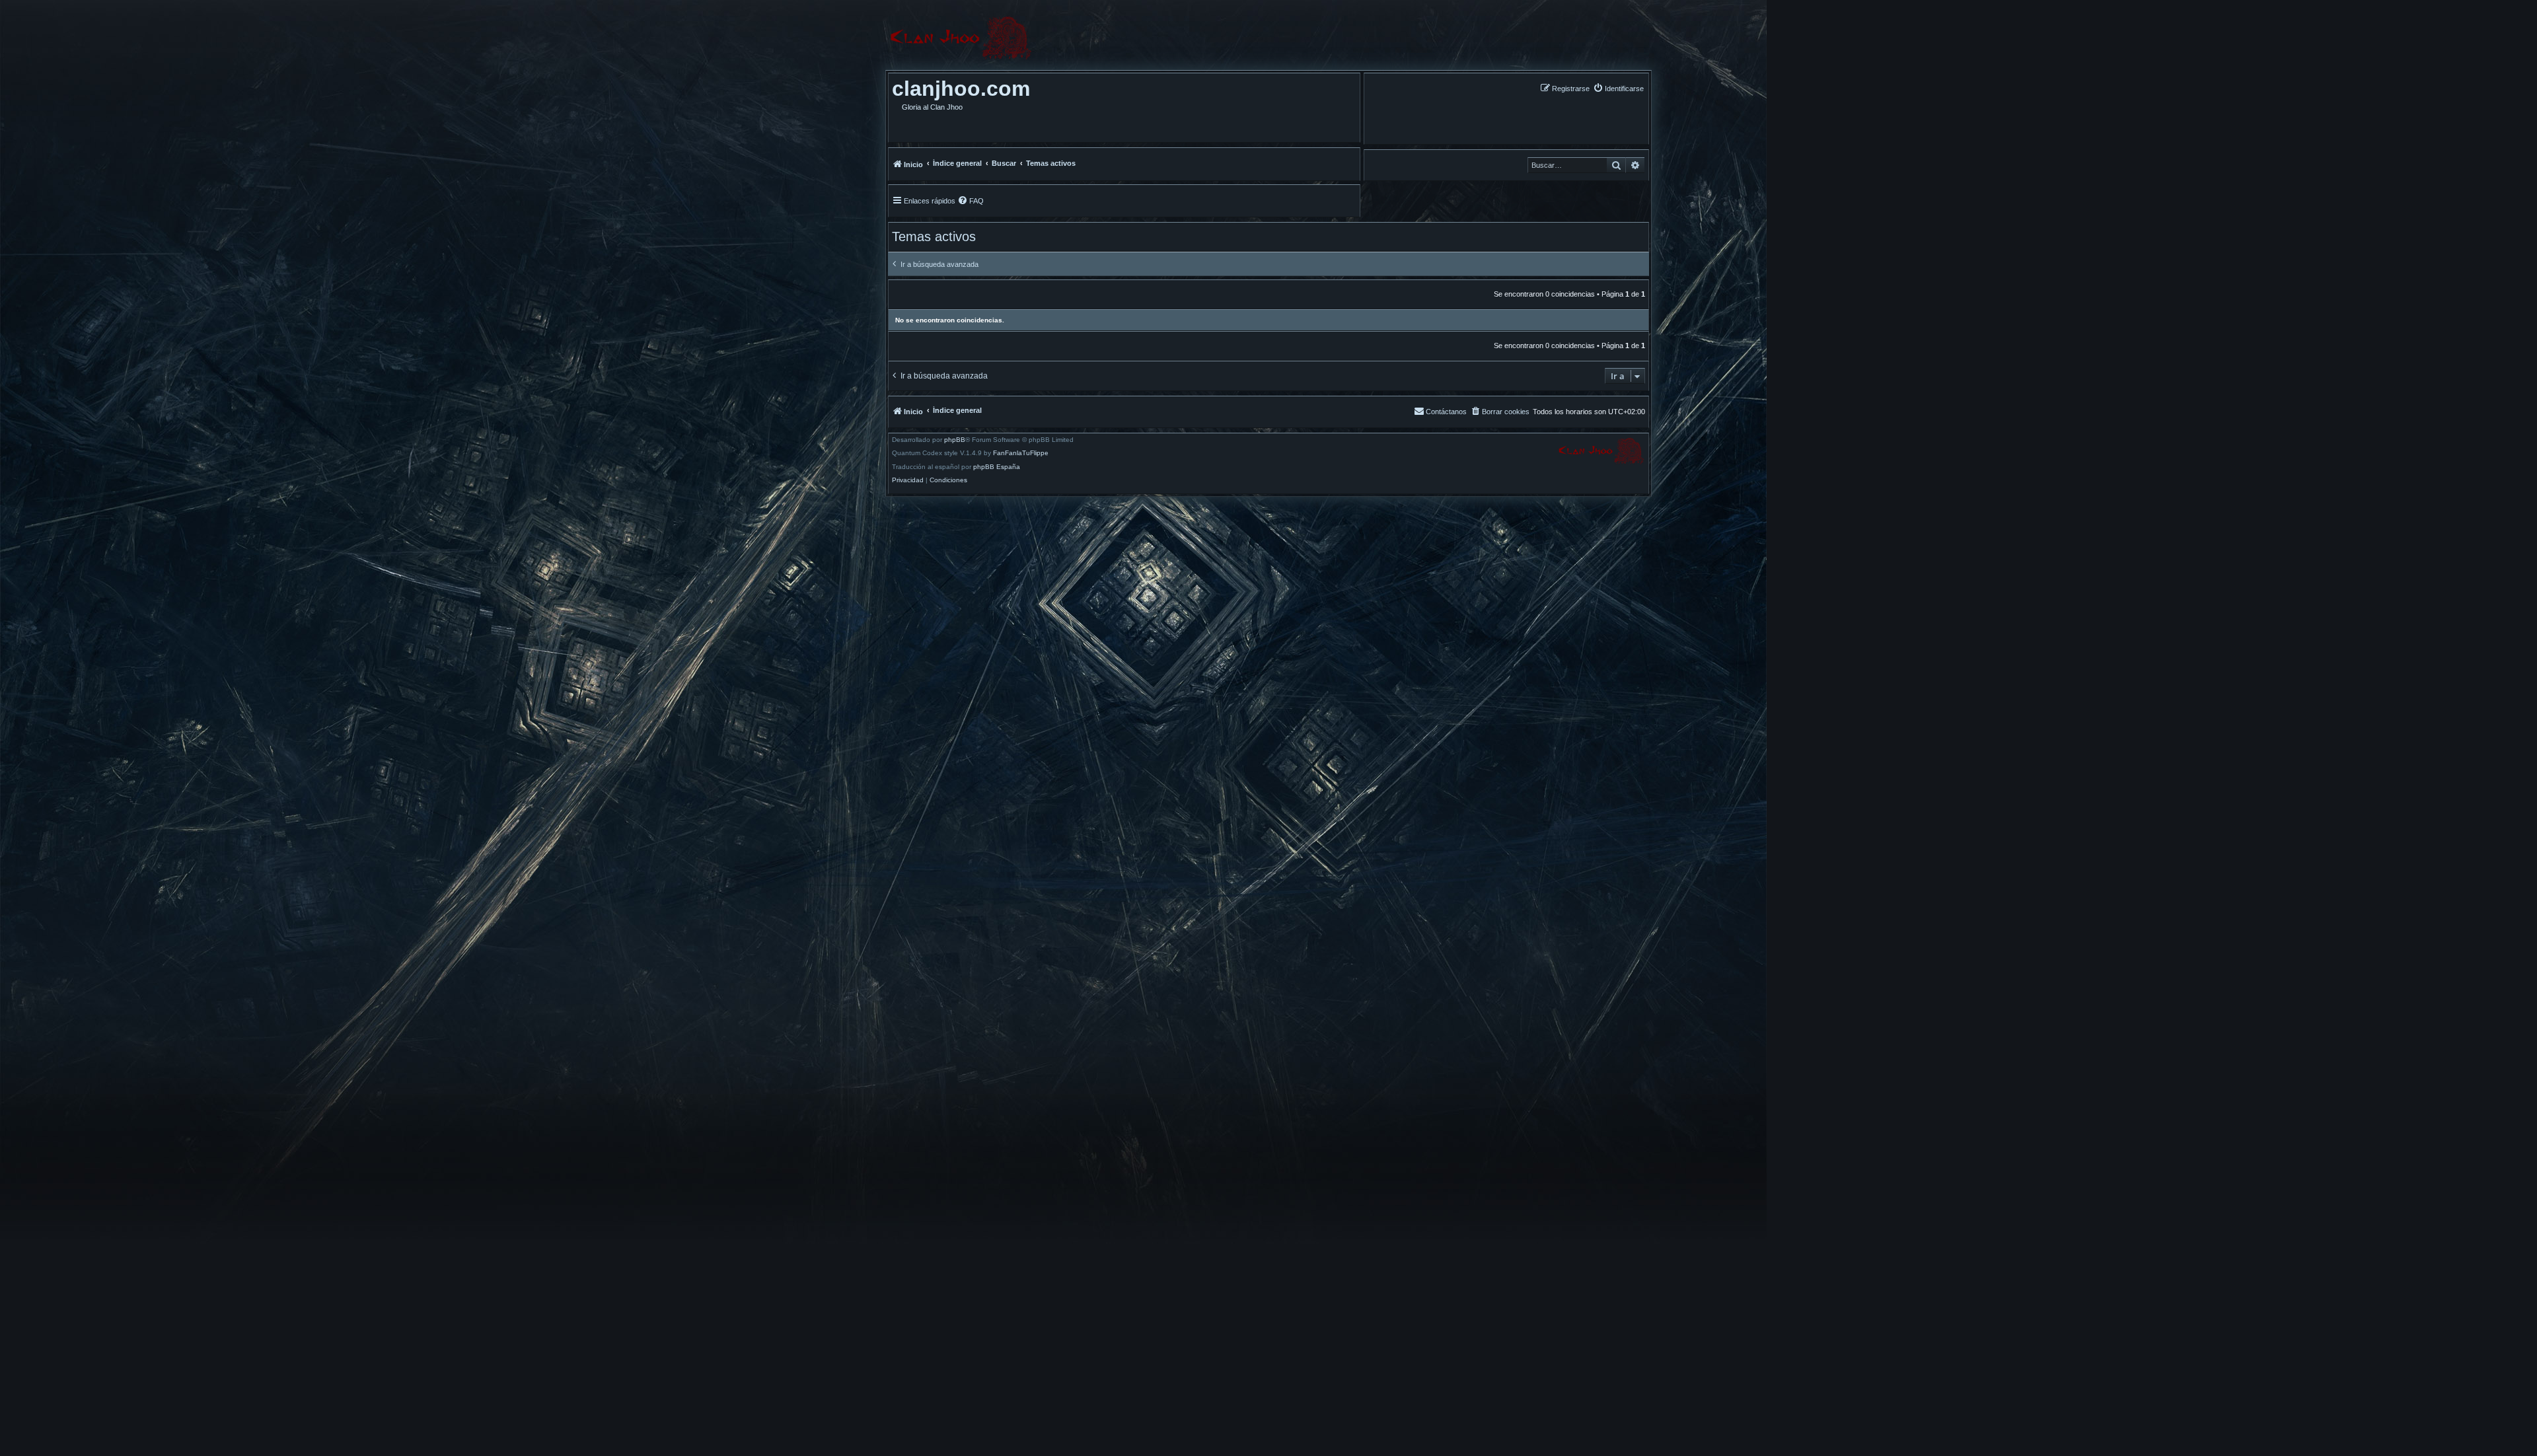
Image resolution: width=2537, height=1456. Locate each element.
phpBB (955, 440)
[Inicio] (961, 38)
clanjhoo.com (961, 89)
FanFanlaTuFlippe (1021, 453)
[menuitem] (1618, 88)
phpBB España (997, 467)
